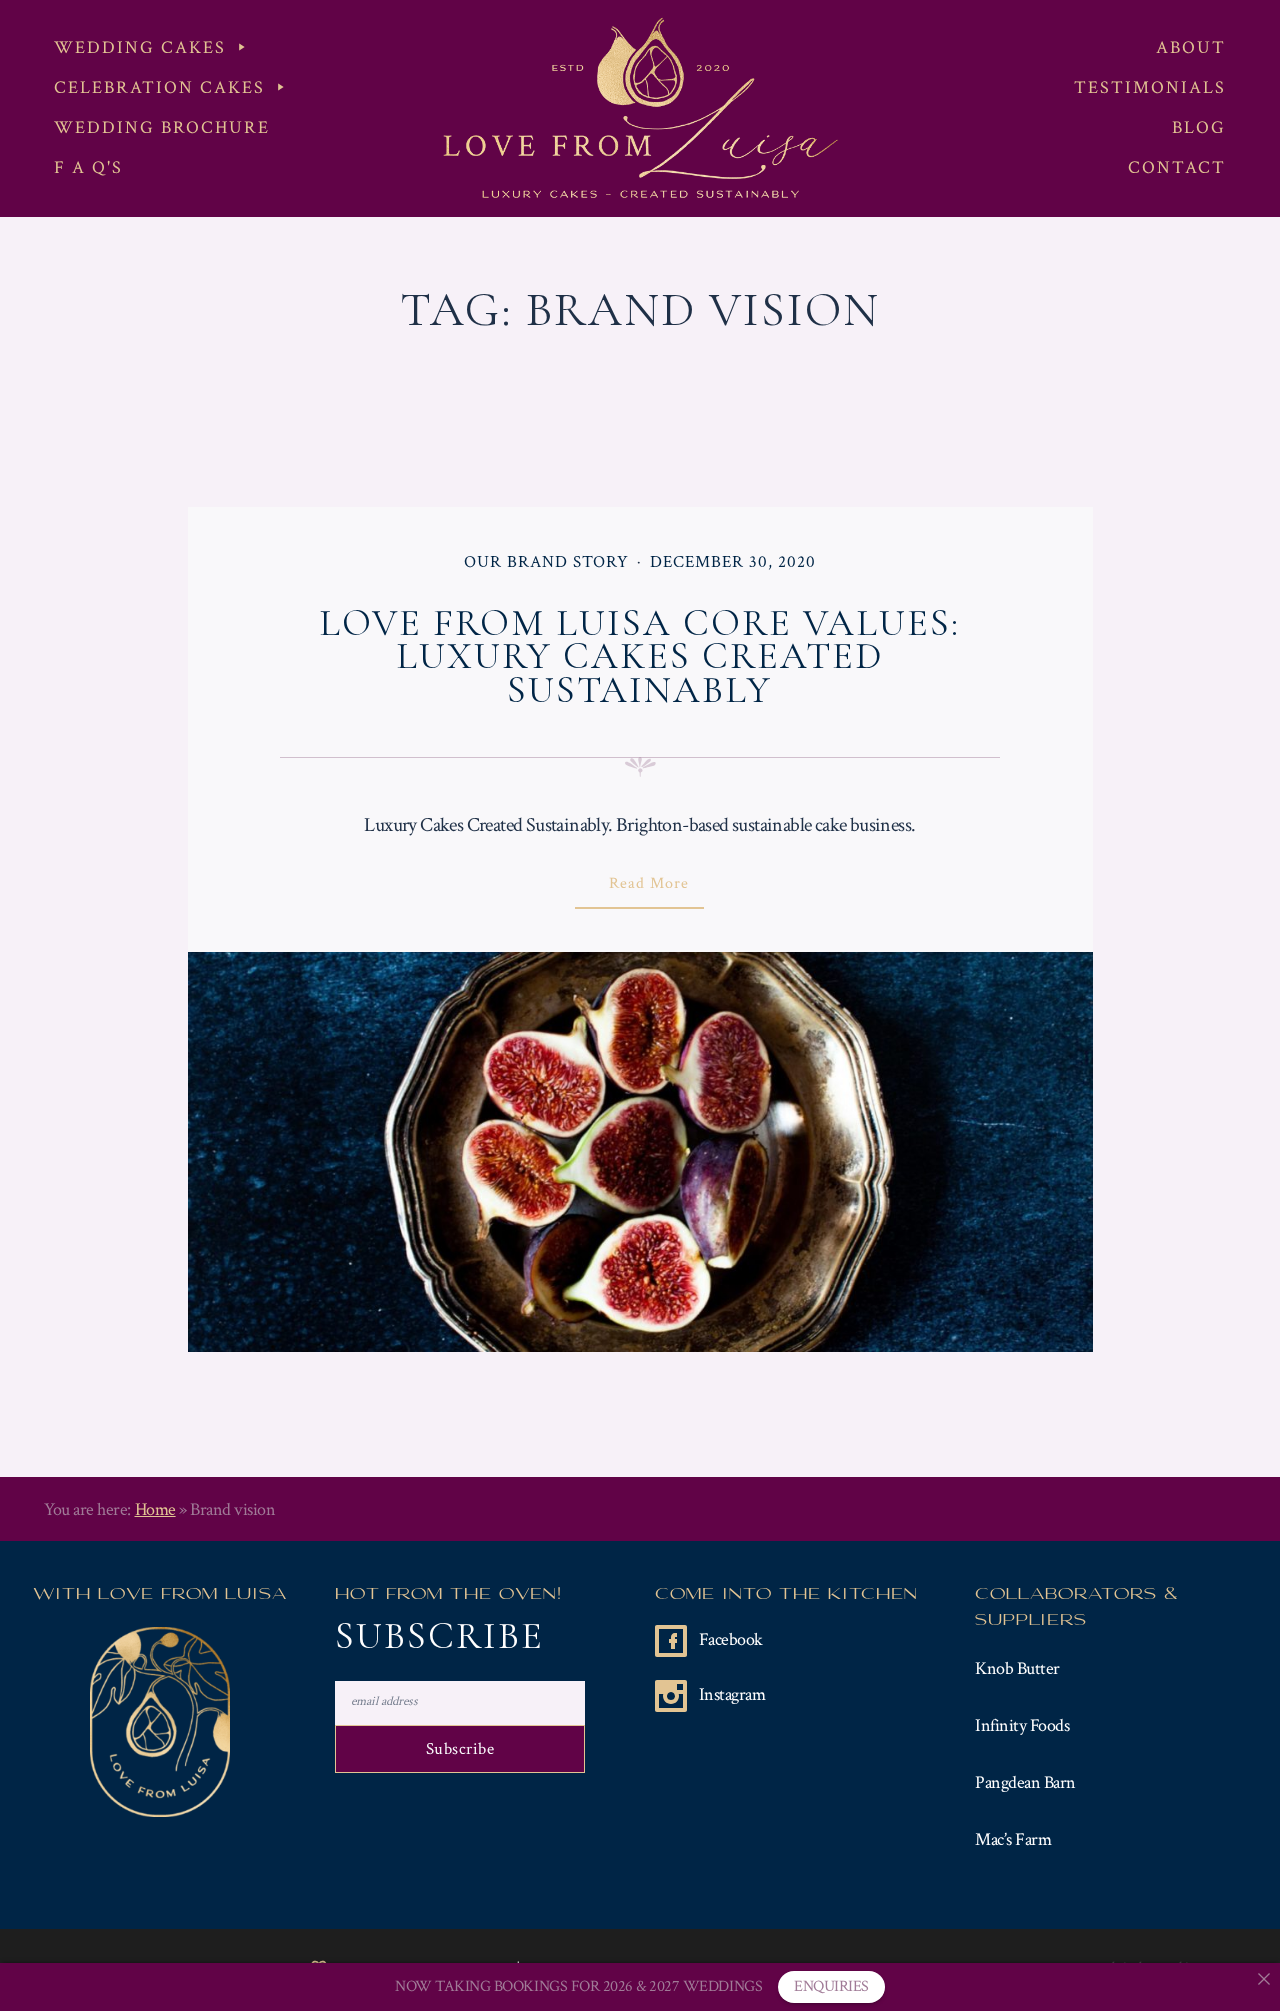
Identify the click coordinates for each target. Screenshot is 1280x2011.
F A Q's (88, 167)
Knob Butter (1017, 1668)
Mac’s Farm (1013, 1839)
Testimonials (1150, 87)
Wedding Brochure (162, 127)
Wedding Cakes (140, 47)
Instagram (732, 1694)
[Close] (1264, 1979)
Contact (1177, 167)
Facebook (731, 1639)
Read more (666, 890)
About (1191, 47)
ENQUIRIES (831, 1986)
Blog (1199, 127)
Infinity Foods (1022, 1725)
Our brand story (546, 562)
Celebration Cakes (159, 87)
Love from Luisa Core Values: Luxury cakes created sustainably (639, 656)
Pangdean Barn (1025, 1782)
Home (155, 1509)
